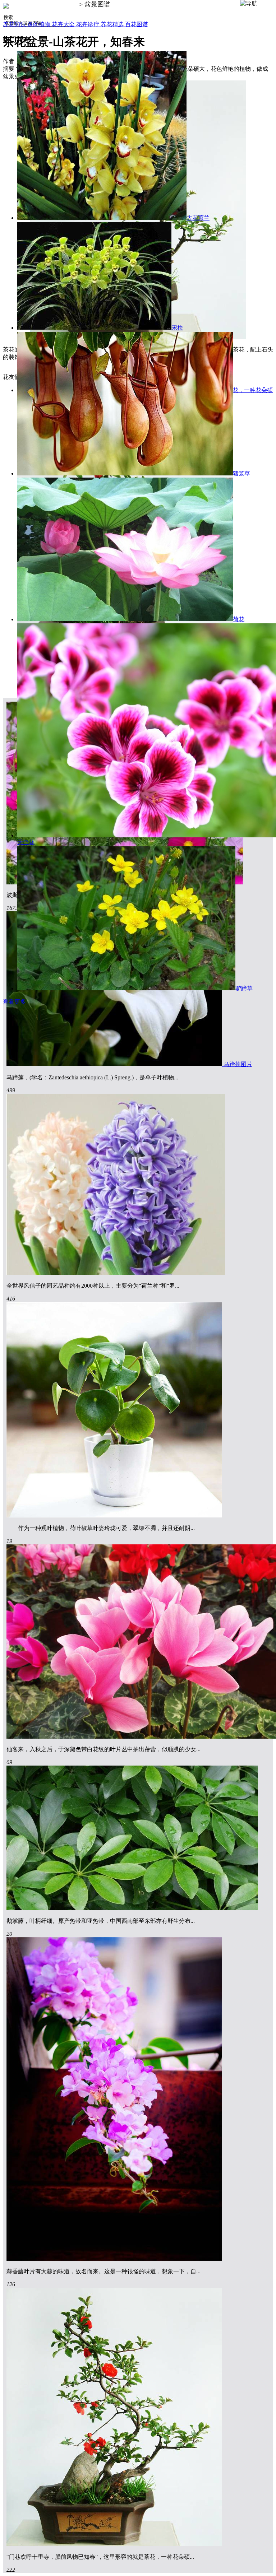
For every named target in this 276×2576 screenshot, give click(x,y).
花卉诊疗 (88, 24)
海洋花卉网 (61, 4)
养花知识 (15, 24)
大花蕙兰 (198, 218)
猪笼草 (241, 473)
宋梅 (177, 328)
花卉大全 (64, 24)
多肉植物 (40, 24)
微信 (265, 2563)
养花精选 (113, 24)
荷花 (239, 619)
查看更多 (14, 1002)
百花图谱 (137, 24)
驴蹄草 (244, 988)
